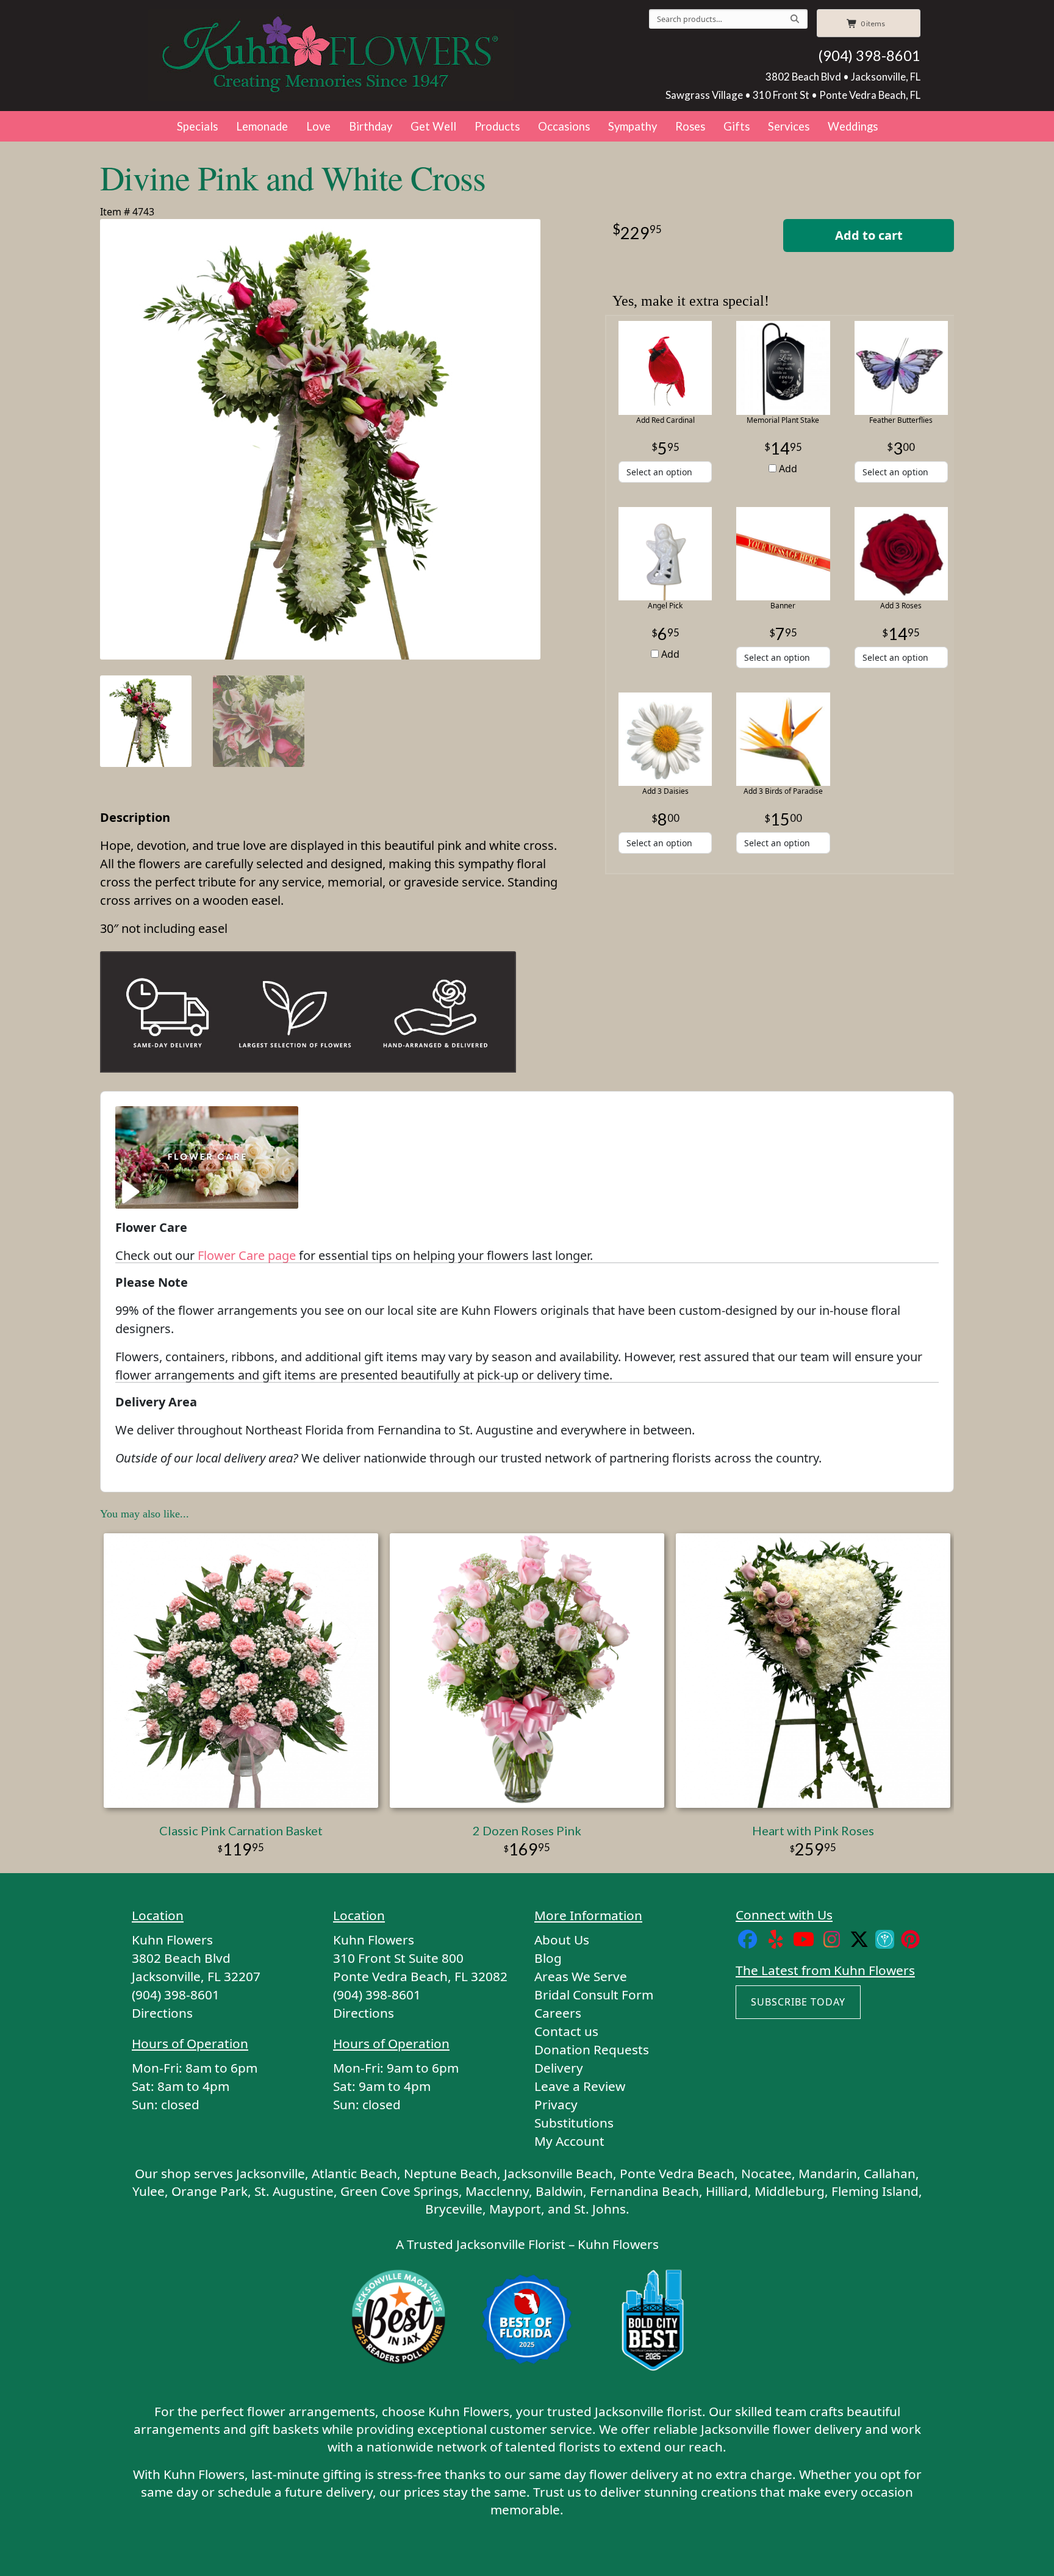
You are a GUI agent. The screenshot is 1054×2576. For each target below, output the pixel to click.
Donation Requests (592, 2049)
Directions (162, 2013)
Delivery (559, 2068)
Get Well (433, 126)
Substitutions (574, 2123)
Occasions (564, 126)
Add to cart (869, 235)
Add (787, 469)
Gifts (737, 126)
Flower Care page (247, 1255)
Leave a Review (580, 2086)
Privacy (556, 2104)
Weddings (853, 126)
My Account (569, 2141)
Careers (558, 2013)
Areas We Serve (581, 1976)
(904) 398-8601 (869, 56)
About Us (562, 1940)
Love (318, 126)
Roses (690, 126)
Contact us (566, 2031)
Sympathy (633, 126)
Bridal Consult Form (594, 1995)
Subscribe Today (798, 2002)
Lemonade (262, 126)
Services (789, 126)
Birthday (371, 126)
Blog (548, 1958)
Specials (197, 126)
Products (497, 126)
